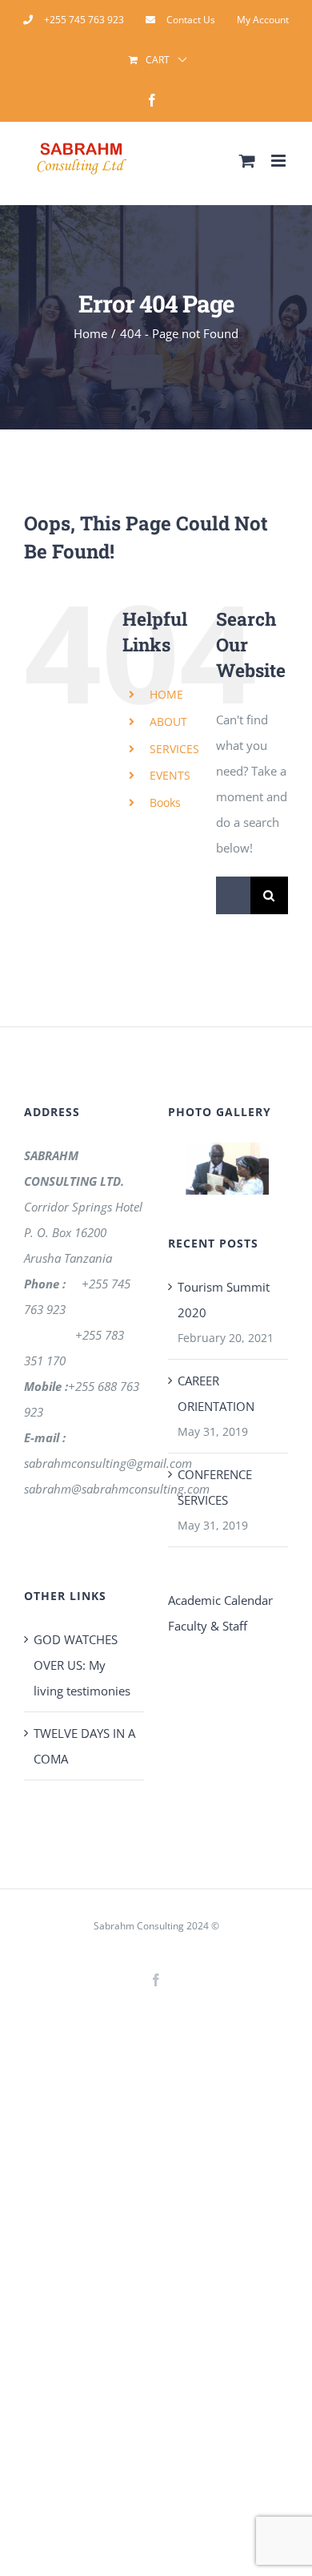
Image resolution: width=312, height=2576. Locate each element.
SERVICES (174, 749)
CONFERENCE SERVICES (215, 1487)
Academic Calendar (220, 1600)
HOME (166, 694)
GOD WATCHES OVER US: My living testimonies (82, 1665)
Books (165, 802)
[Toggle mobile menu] (280, 161)
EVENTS (170, 775)
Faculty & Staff (208, 1626)
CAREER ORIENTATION (216, 1393)
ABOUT (168, 722)
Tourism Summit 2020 (224, 1300)
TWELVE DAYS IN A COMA (84, 1746)
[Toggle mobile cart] (247, 161)
